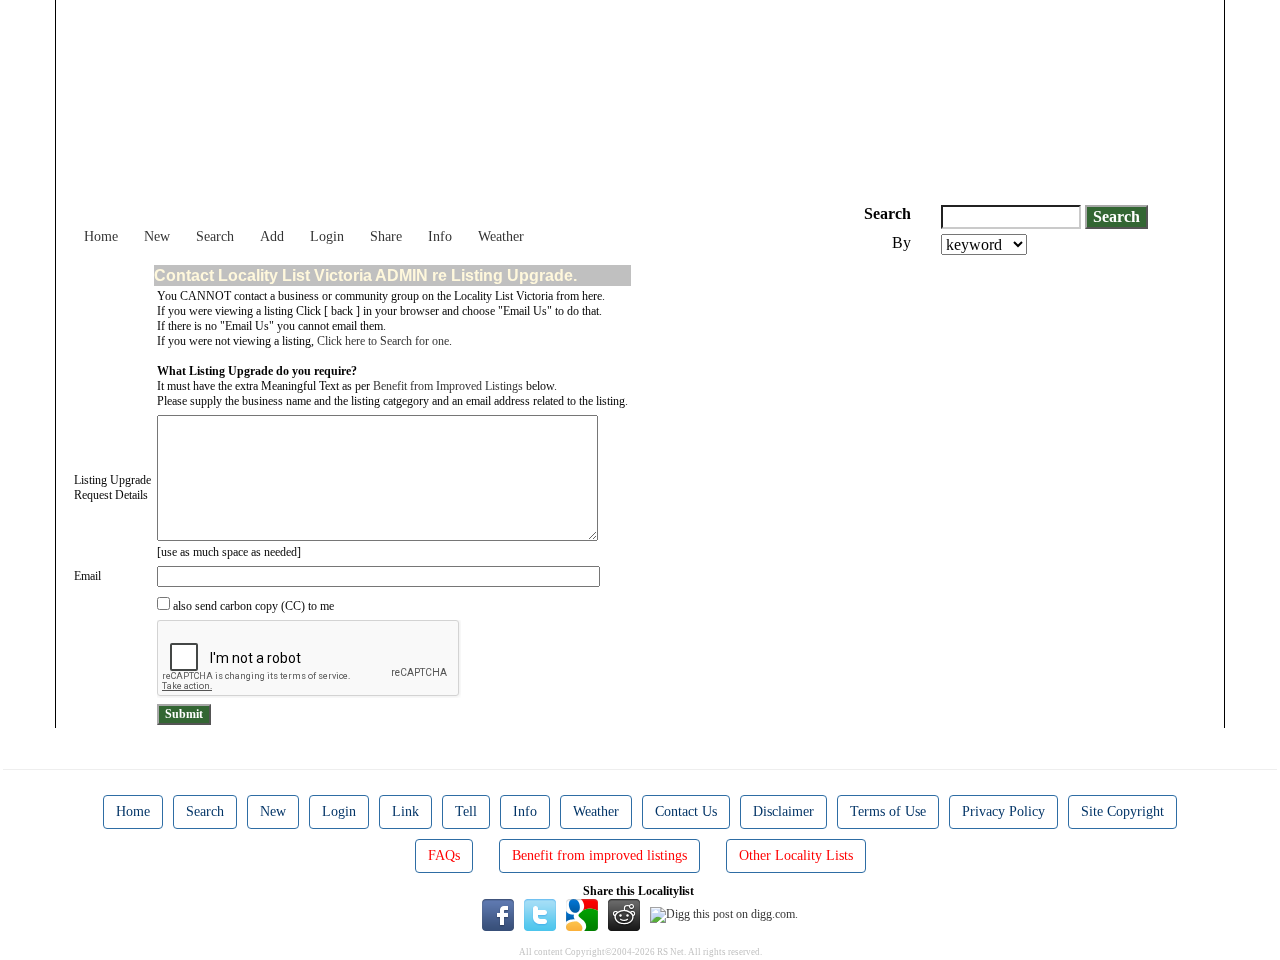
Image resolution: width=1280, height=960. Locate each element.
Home (101, 236)
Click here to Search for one (383, 341)
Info (440, 236)
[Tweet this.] (540, 914)
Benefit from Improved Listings (448, 386)
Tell (466, 811)
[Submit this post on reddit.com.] (624, 914)
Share (386, 236)
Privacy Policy (1003, 811)
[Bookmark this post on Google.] (582, 914)
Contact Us (686, 811)
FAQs (444, 855)
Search (215, 236)
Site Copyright (1122, 811)
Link (405, 811)
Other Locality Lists (796, 855)
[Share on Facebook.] (498, 914)
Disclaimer (783, 811)
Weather (501, 236)
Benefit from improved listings (599, 855)
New (157, 236)
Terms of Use (888, 811)
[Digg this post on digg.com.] (724, 914)
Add (272, 236)
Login (327, 236)
